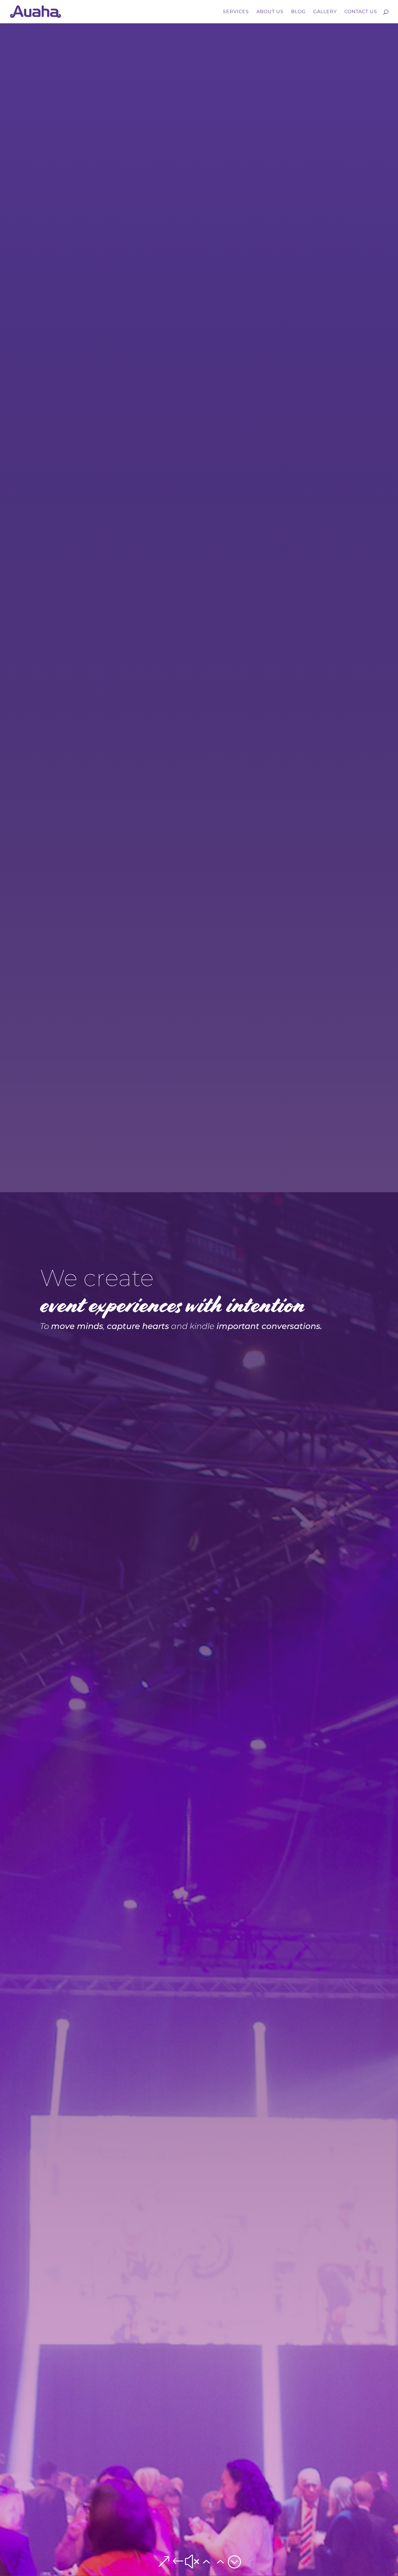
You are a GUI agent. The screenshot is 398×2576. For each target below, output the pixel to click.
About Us (270, 12)
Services (236, 12)
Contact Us (361, 12)
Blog (298, 12)
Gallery (325, 12)
